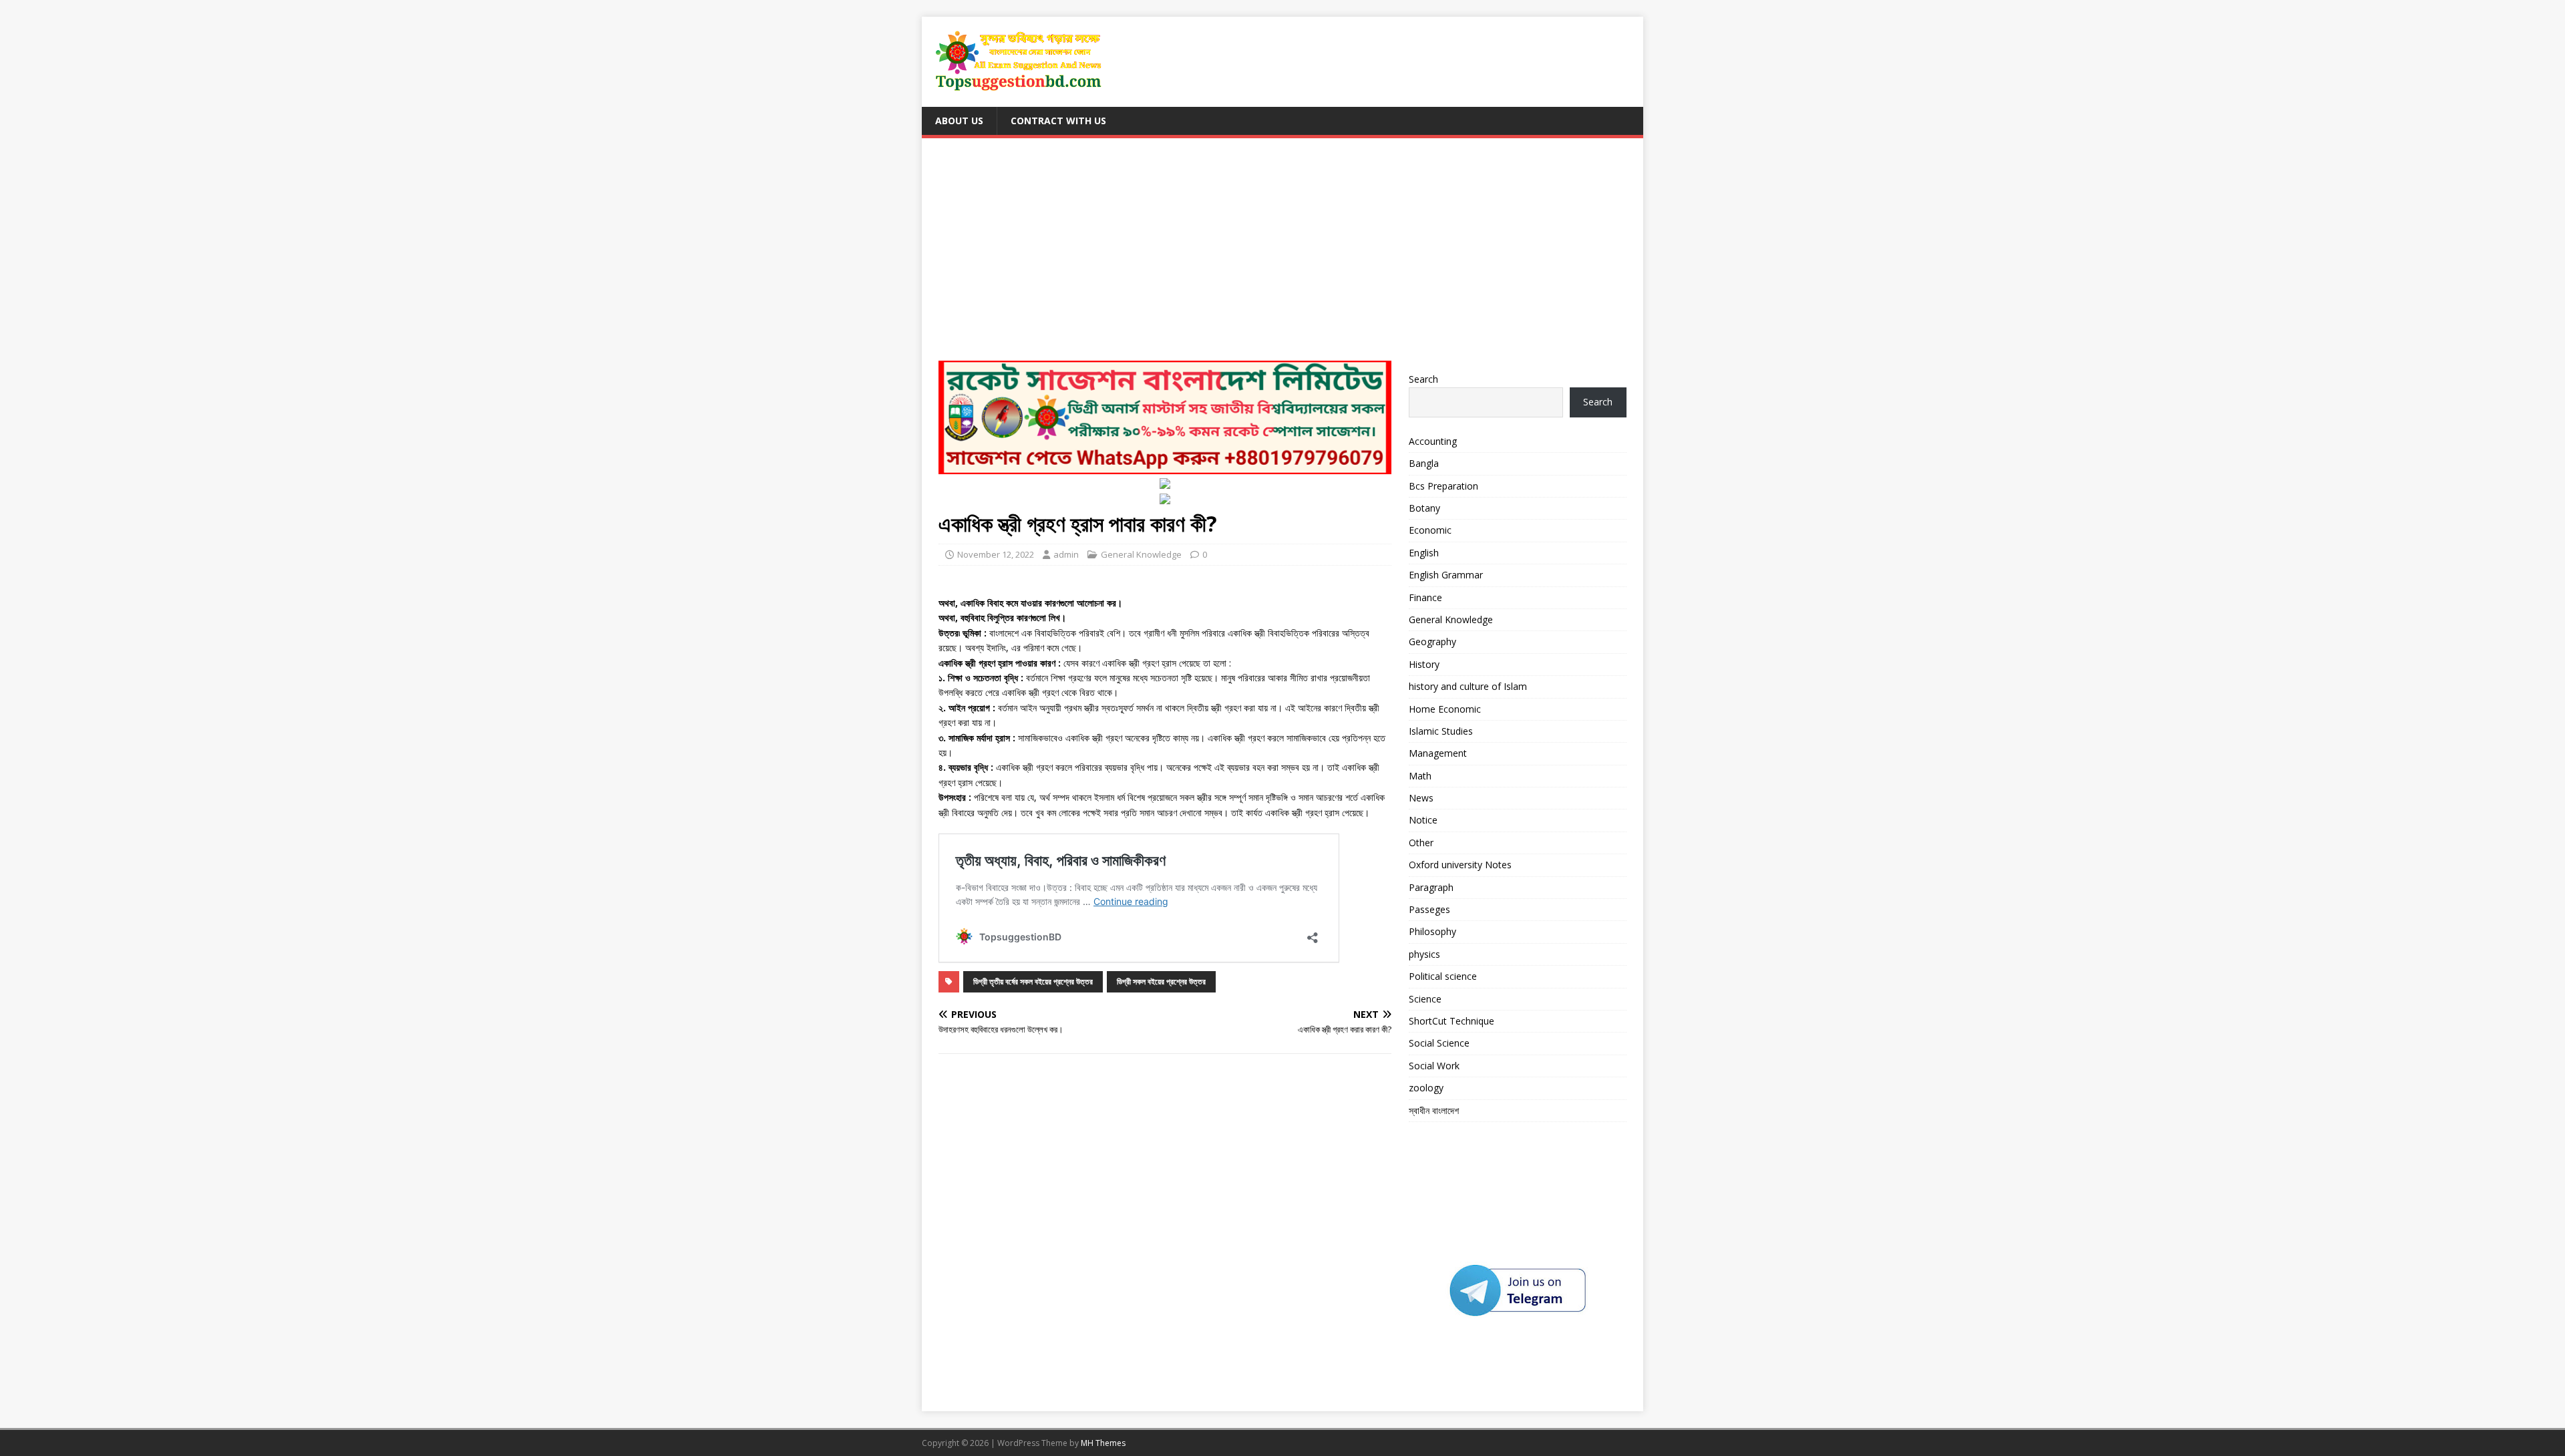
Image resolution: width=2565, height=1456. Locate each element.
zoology (1426, 1088)
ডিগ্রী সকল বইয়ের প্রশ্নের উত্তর (1161, 981)
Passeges (1429, 909)
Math (1420, 776)
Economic (1430, 530)
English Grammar (1446, 575)
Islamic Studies (1441, 731)
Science (1425, 999)
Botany (1424, 508)
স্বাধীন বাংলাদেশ (1434, 1110)
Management (1438, 753)
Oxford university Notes (1460, 865)
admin (1066, 554)
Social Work (1434, 1066)
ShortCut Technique (1451, 1021)
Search (1423, 379)
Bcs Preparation (1443, 486)
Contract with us (1058, 121)
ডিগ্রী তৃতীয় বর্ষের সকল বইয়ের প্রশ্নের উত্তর (1033, 981)
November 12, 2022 (996, 554)
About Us (959, 121)
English (1424, 553)
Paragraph (1431, 887)
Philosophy (1432, 931)
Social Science (1439, 1043)
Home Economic (1445, 709)
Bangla (1424, 463)
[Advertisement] (1282, 255)
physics (1424, 954)
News (1421, 798)
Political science (1443, 976)
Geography (1432, 642)
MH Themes (1103, 1443)
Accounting (1433, 441)
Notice (1423, 820)
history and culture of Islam (1468, 686)
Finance (1425, 597)
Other (1421, 843)
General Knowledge (1141, 554)
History (1424, 664)
